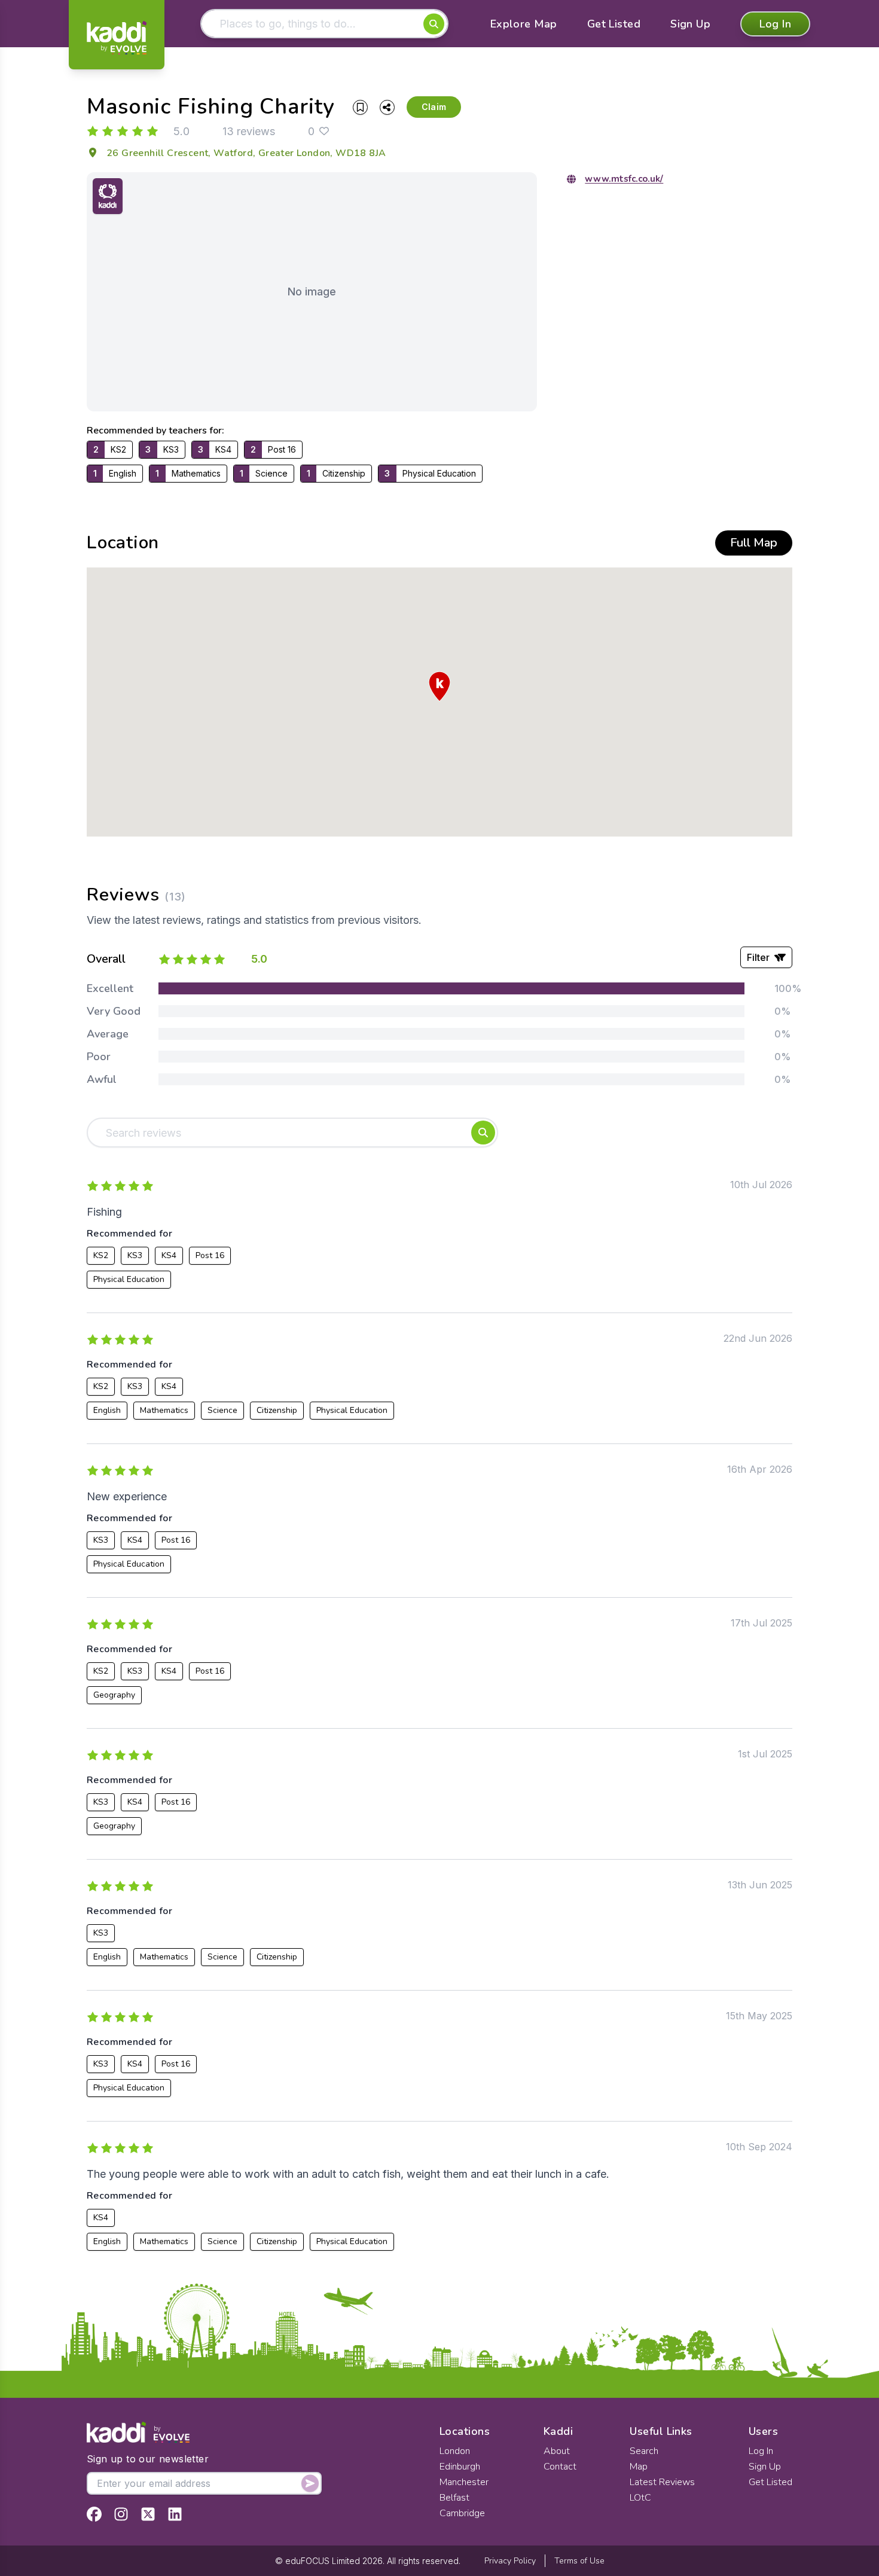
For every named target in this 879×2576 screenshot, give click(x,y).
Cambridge (462, 2513)
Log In (775, 24)
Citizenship (277, 1410)
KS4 (169, 1255)
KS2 (101, 1255)
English (107, 1410)
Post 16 (210, 1255)
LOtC (640, 2498)
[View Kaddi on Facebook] (94, 2514)
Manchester (464, 2482)
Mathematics (164, 1410)
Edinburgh (460, 2467)
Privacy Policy (510, 2561)
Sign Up (690, 24)
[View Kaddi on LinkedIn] (175, 2514)
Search (644, 2451)
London (455, 2451)
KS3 (135, 1255)
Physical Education (129, 1279)
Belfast (454, 2498)
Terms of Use (579, 2561)
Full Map (754, 543)
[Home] (117, 38)
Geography (114, 1695)
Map (639, 2467)
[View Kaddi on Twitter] (148, 2514)
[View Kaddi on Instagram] (121, 2514)
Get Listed (614, 24)
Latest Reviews (662, 2482)
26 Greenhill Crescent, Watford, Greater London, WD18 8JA (246, 153)
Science (222, 1410)
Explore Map (524, 24)
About (557, 2451)
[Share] (387, 107)
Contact (560, 2467)
